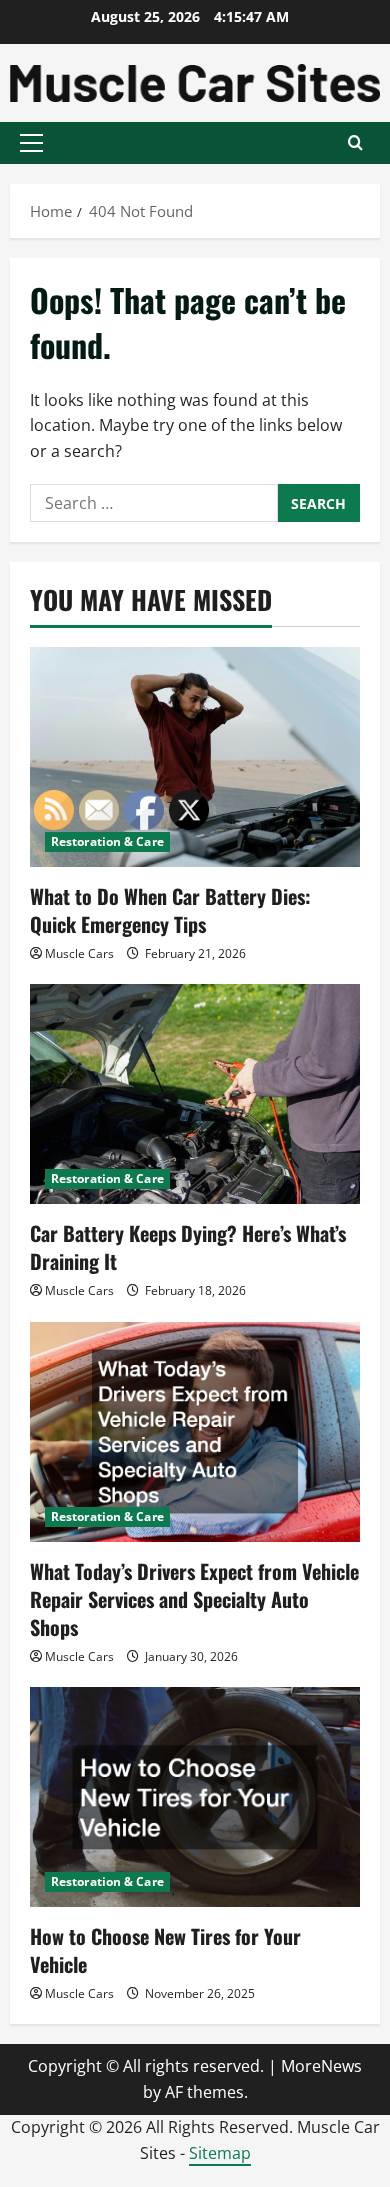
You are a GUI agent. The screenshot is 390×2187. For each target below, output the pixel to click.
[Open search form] (355, 142)
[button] (31, 143)
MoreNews (321, 2066)
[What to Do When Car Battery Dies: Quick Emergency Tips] (195, 757)
